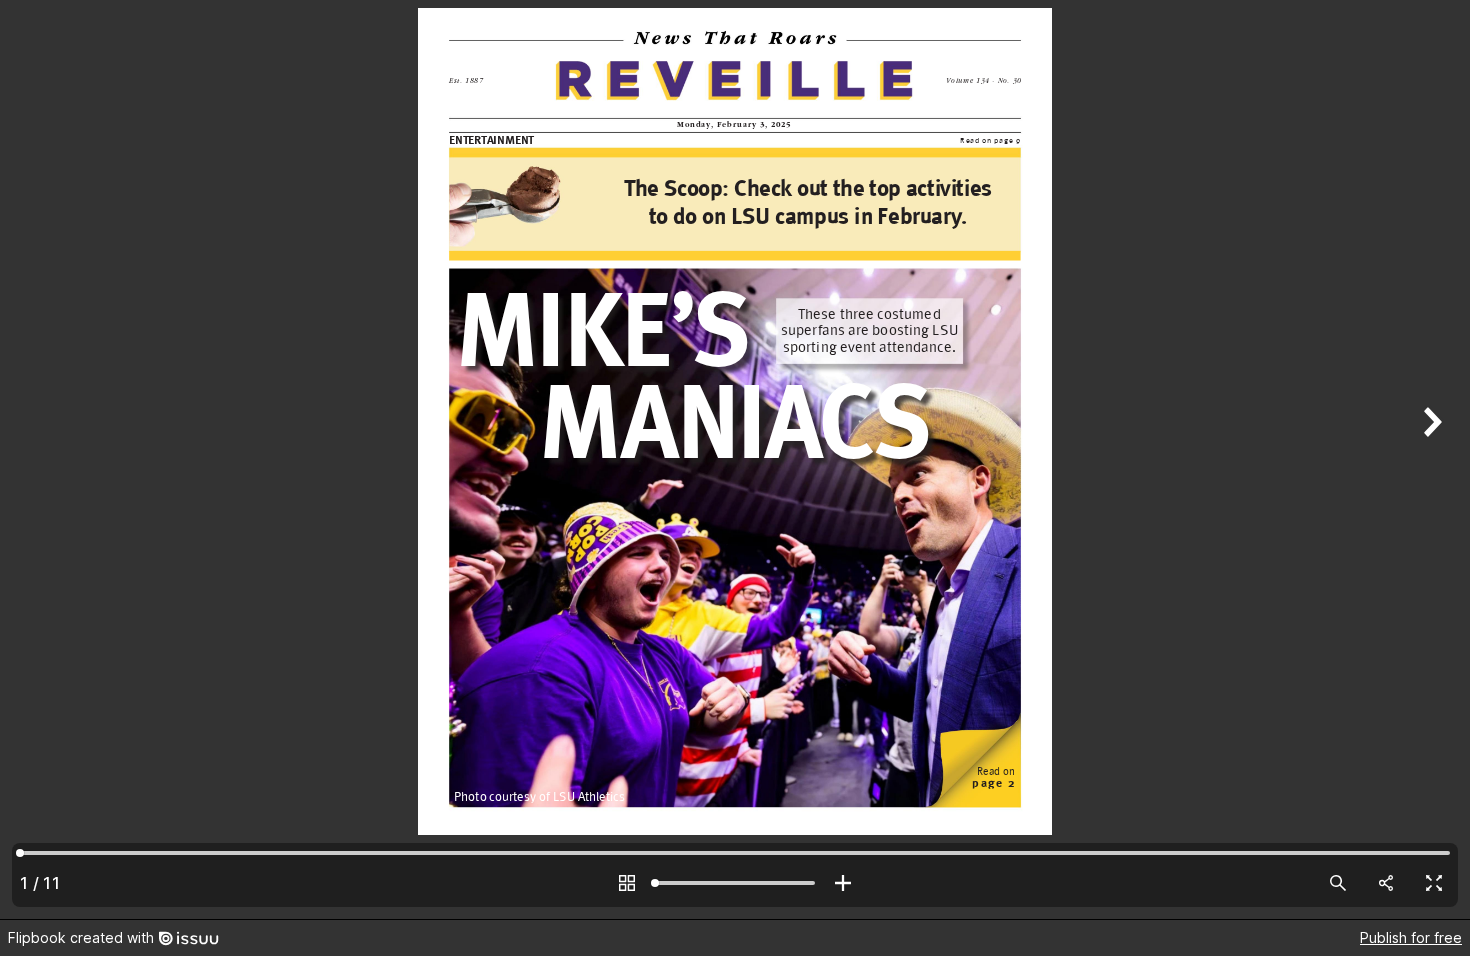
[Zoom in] (843, 883)
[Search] (1338, 883)
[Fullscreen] (1434, 883)
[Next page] (1430, 459)
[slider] (735, 883)
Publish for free (1411, 937)
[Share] (1386, 883)
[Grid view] (627, 883)
